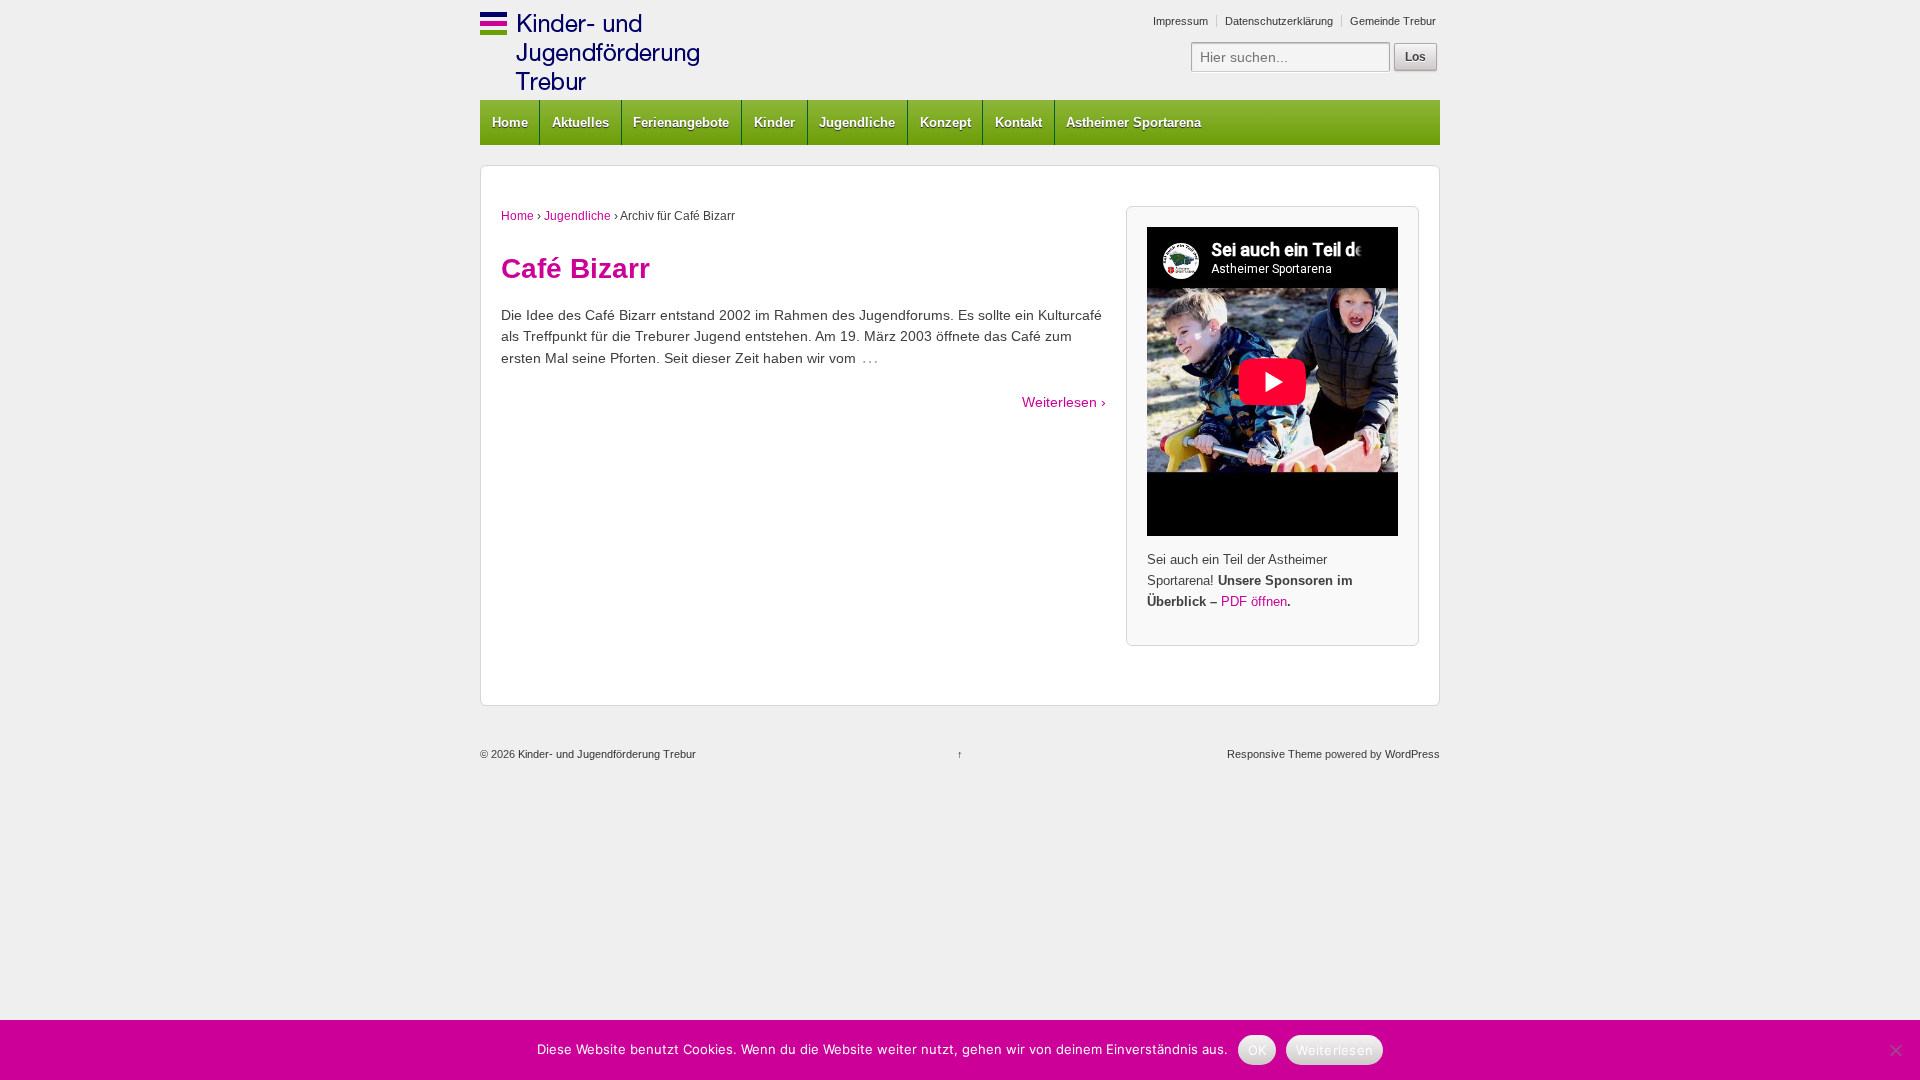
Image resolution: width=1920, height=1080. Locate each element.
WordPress (1412, 754)
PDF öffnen (1254, 601)
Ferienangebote (681, 122)
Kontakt (1018, 122)
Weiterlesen (1334, 1050)
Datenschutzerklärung (1279, 21)
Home (510, 122)
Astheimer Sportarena (1133, 122)
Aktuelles (580, 122)
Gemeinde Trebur (1393, 21)
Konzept (945, 122)
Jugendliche (857, 122)
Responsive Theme (1274, 754)
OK (1257, 1050)
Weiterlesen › (1064, 402)
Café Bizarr (575, 268)
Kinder (774, 122)
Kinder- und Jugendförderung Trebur (605, 754)
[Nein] (1895, 1050)
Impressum (1180, 21)
